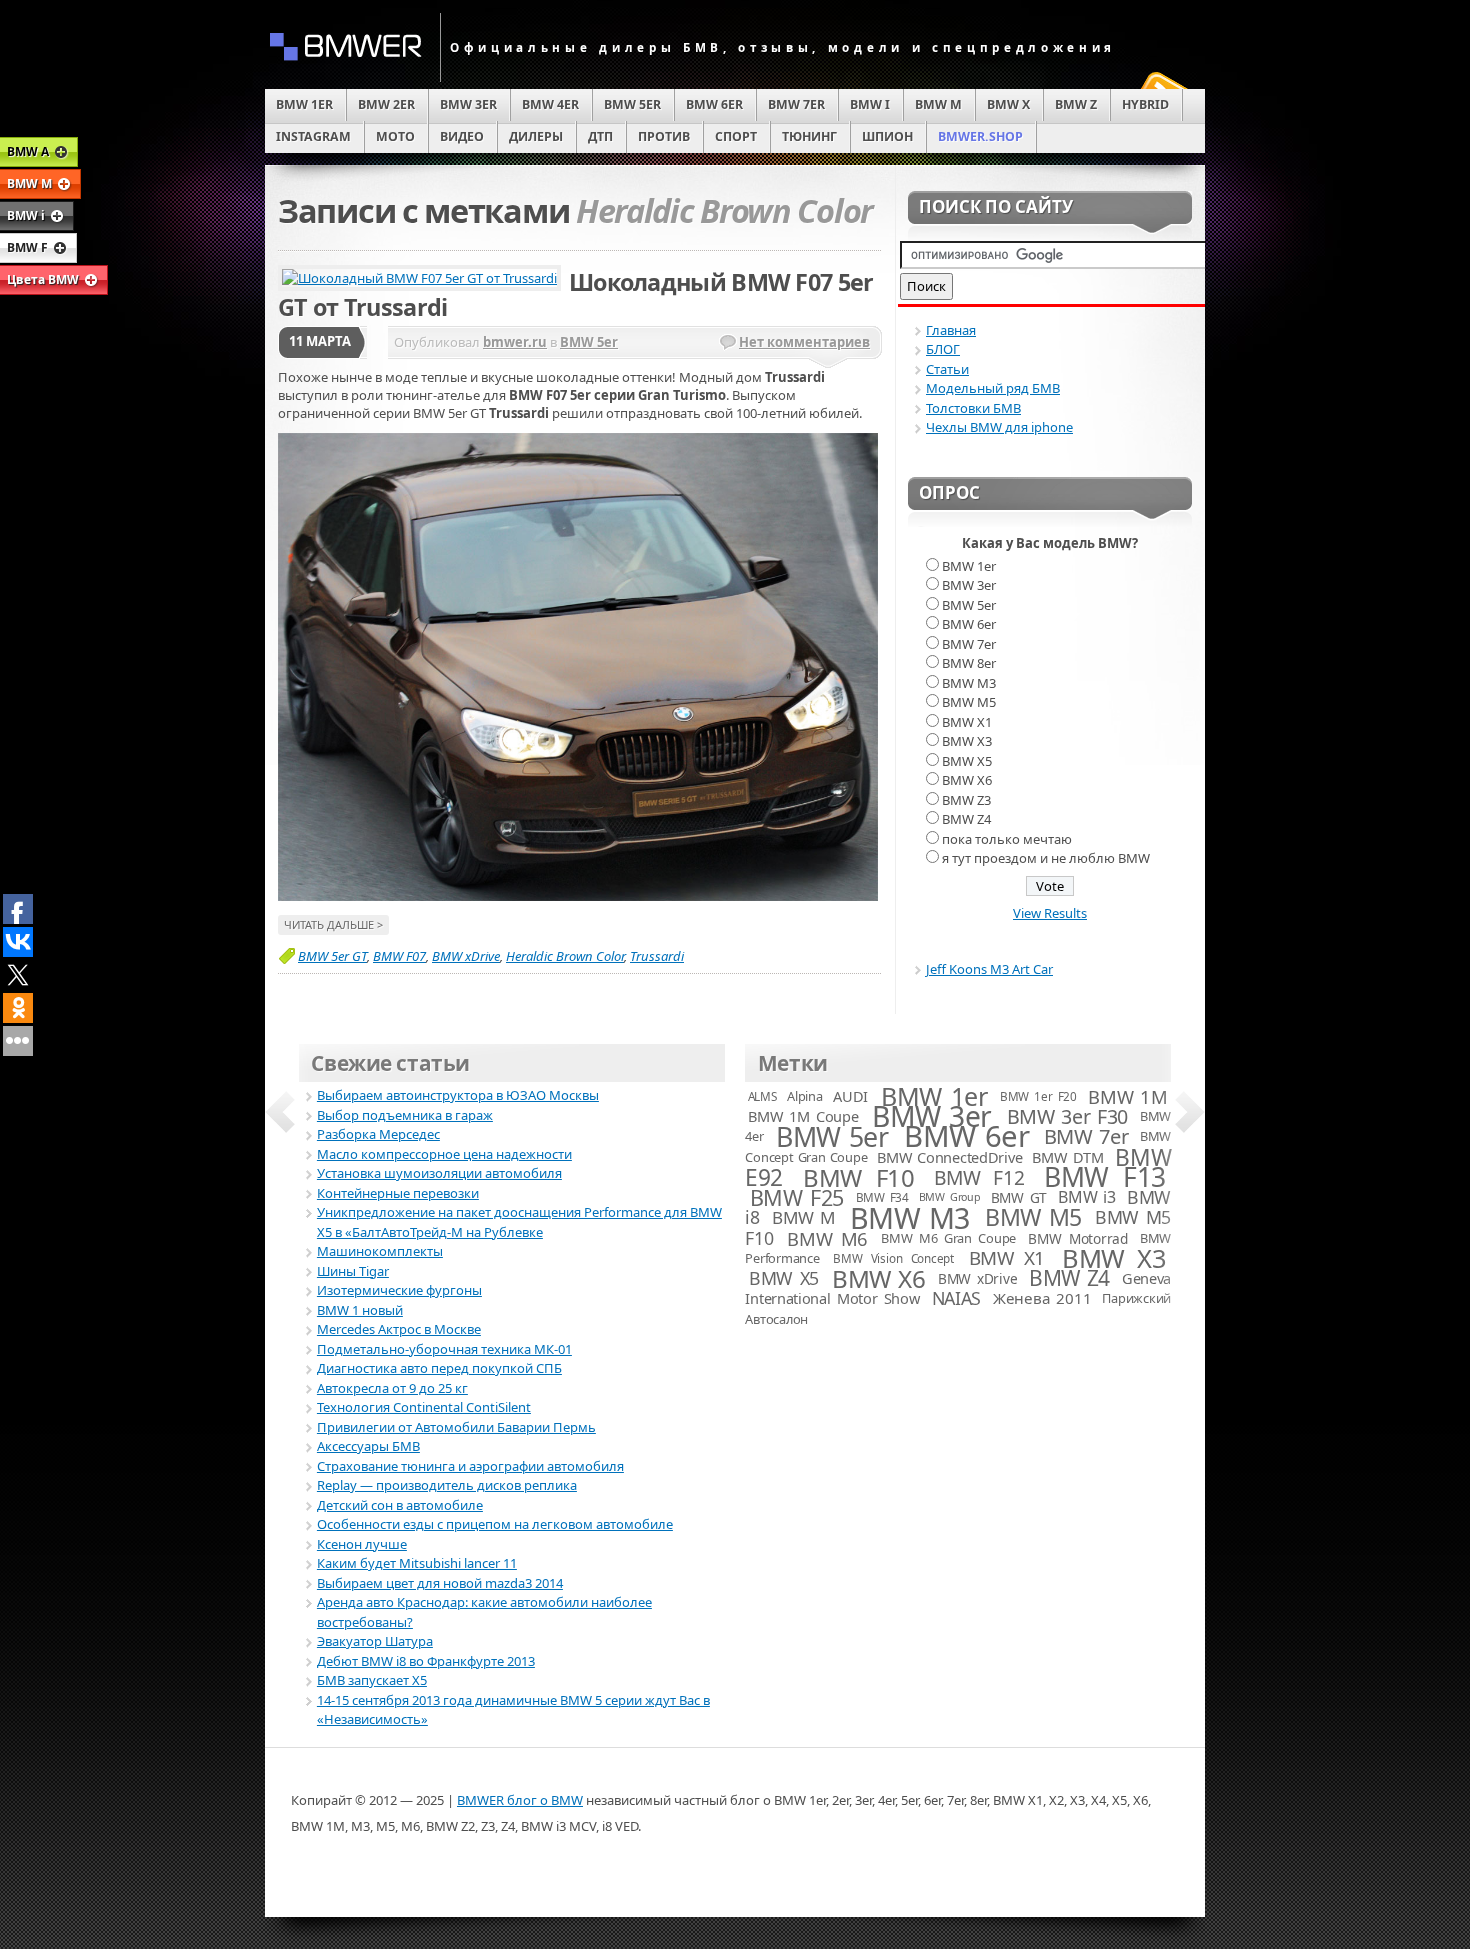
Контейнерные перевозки (398, 1193)
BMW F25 (797, 1197)
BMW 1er (969, 566)
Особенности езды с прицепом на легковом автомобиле (495, 1524)
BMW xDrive (466, 956)
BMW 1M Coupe (803, 1116)
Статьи (947, 369)
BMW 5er (589, 342)
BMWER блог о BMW (520, 1800)
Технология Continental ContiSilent (424, 1407)
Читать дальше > (333, 924)
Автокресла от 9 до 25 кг (392, 1388)
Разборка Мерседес (378, 1134)
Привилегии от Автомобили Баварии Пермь (456, 1427)
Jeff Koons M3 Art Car (989, 969)
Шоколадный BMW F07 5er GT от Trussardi (576, 295)
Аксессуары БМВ (368, 1446)
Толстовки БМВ (973, 408)
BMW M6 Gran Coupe (948, 1238)
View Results (1050, 913)
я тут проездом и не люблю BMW (1046, 858)
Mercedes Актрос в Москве (399, 1329)
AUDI (850, 1096)
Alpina (804, 1096)
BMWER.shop (980, 136)
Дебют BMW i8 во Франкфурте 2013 (426, 1661)
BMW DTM (1067, 1157)
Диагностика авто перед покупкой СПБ (439, 1368)
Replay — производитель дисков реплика (447, 1485)
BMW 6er (969, 624)
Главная (951, 330)
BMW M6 (827, 1238)
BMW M (804, 1217)
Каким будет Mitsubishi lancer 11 (417, 1563)
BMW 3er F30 (1067, 1116)
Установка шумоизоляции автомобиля (439, 1173)
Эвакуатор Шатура (375, 1641)
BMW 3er (969, 585)
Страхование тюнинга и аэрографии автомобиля (470, 1466)
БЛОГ (943, 349)
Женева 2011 (1042, 1298)
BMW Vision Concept (893, 1258)
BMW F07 (399, 956)
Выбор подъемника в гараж (405, 1115)
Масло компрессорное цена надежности (444, 1154)
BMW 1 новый (360, 1310)
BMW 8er (969, 663)
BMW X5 (967, 761)
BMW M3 (969, 683)
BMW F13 (1104, 1177)
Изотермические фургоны (399, 1290)
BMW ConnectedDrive (949, 1157)
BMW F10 (858, 1177)
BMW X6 (967, 780)
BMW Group (950, 1197)
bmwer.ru (515, 342)
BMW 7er (969, 644)
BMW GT (1019, 1197)
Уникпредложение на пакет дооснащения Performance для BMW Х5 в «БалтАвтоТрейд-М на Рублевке (519, 1222)
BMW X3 (967, 741)
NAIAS (956, 1298)
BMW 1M (1127, 1096)
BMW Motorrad (1078, 1238)
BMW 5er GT (332, 956)
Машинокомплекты (380, 1251)
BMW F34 (882, 1197)
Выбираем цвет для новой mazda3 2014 (440, 1583)
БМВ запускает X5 (372, 1680)
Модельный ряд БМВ (993, 388)
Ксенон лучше (362, 1544)
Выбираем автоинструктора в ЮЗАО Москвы (458, 1095)
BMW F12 (979, 1177)
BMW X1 (967, 722)
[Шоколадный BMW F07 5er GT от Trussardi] (578, 896)
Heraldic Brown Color (565, 956)
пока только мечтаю (1007, 839)
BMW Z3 (966, 800)
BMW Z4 (966, 819)
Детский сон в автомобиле (400, 1505)
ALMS (762, 1096)
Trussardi (657, 956)
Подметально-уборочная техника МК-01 (444, 1349)
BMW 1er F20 (1038, 1096)
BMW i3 (1086, 1197)
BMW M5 (969, 702)
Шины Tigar (353, 1271)
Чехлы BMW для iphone (999, 427)
